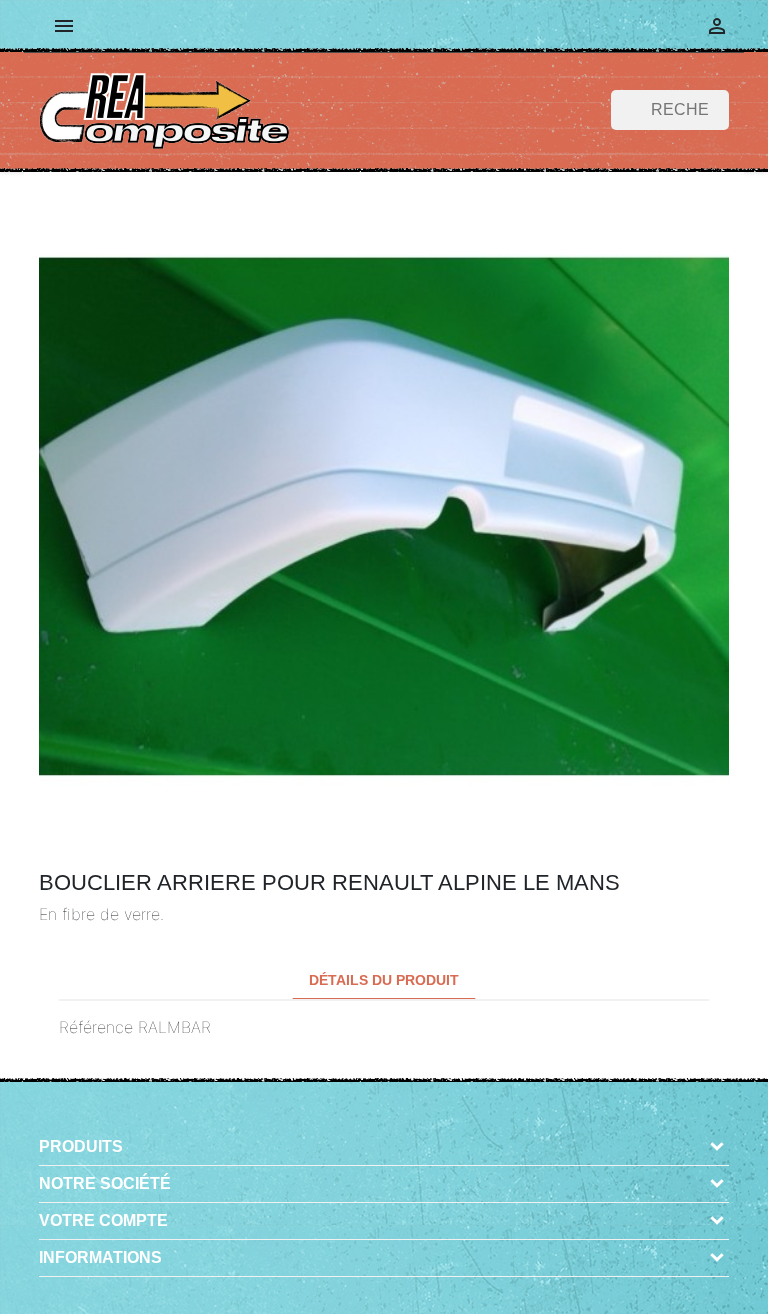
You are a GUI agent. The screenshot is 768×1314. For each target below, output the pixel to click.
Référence (96, 1027)
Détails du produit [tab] (384, 980)
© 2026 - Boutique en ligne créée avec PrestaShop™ (390, 1287)
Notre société (105, 1183)
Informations (100, 1257)
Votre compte (103, 1220)
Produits (81, 1146)
